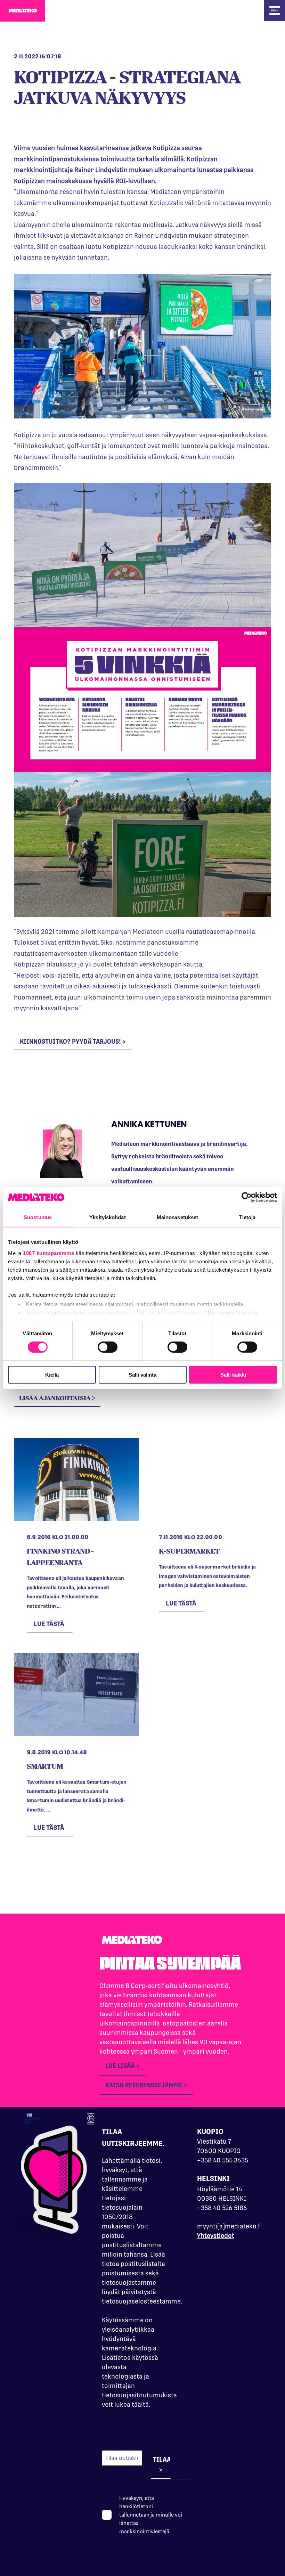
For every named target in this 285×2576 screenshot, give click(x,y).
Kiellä (52, 1375)
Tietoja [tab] (247, 1217)
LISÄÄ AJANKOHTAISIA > (57, 1398)
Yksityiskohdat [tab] (107, 1217)
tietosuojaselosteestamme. (142, 2301)
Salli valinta (142, 1375)
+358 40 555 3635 (223, 2160)
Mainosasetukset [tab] (178, 1217)
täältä (140, 2404)
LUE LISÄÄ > (123, 2066)
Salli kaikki (233, 1375)
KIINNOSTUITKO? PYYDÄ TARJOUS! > (73, 1041)
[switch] (108, 1347)
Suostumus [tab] (38, 1217)
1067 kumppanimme (48, 1253)
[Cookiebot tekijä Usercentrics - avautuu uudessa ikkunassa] (247, 1197)
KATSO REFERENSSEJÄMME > (146, 2085)
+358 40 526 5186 (222, 2208)
